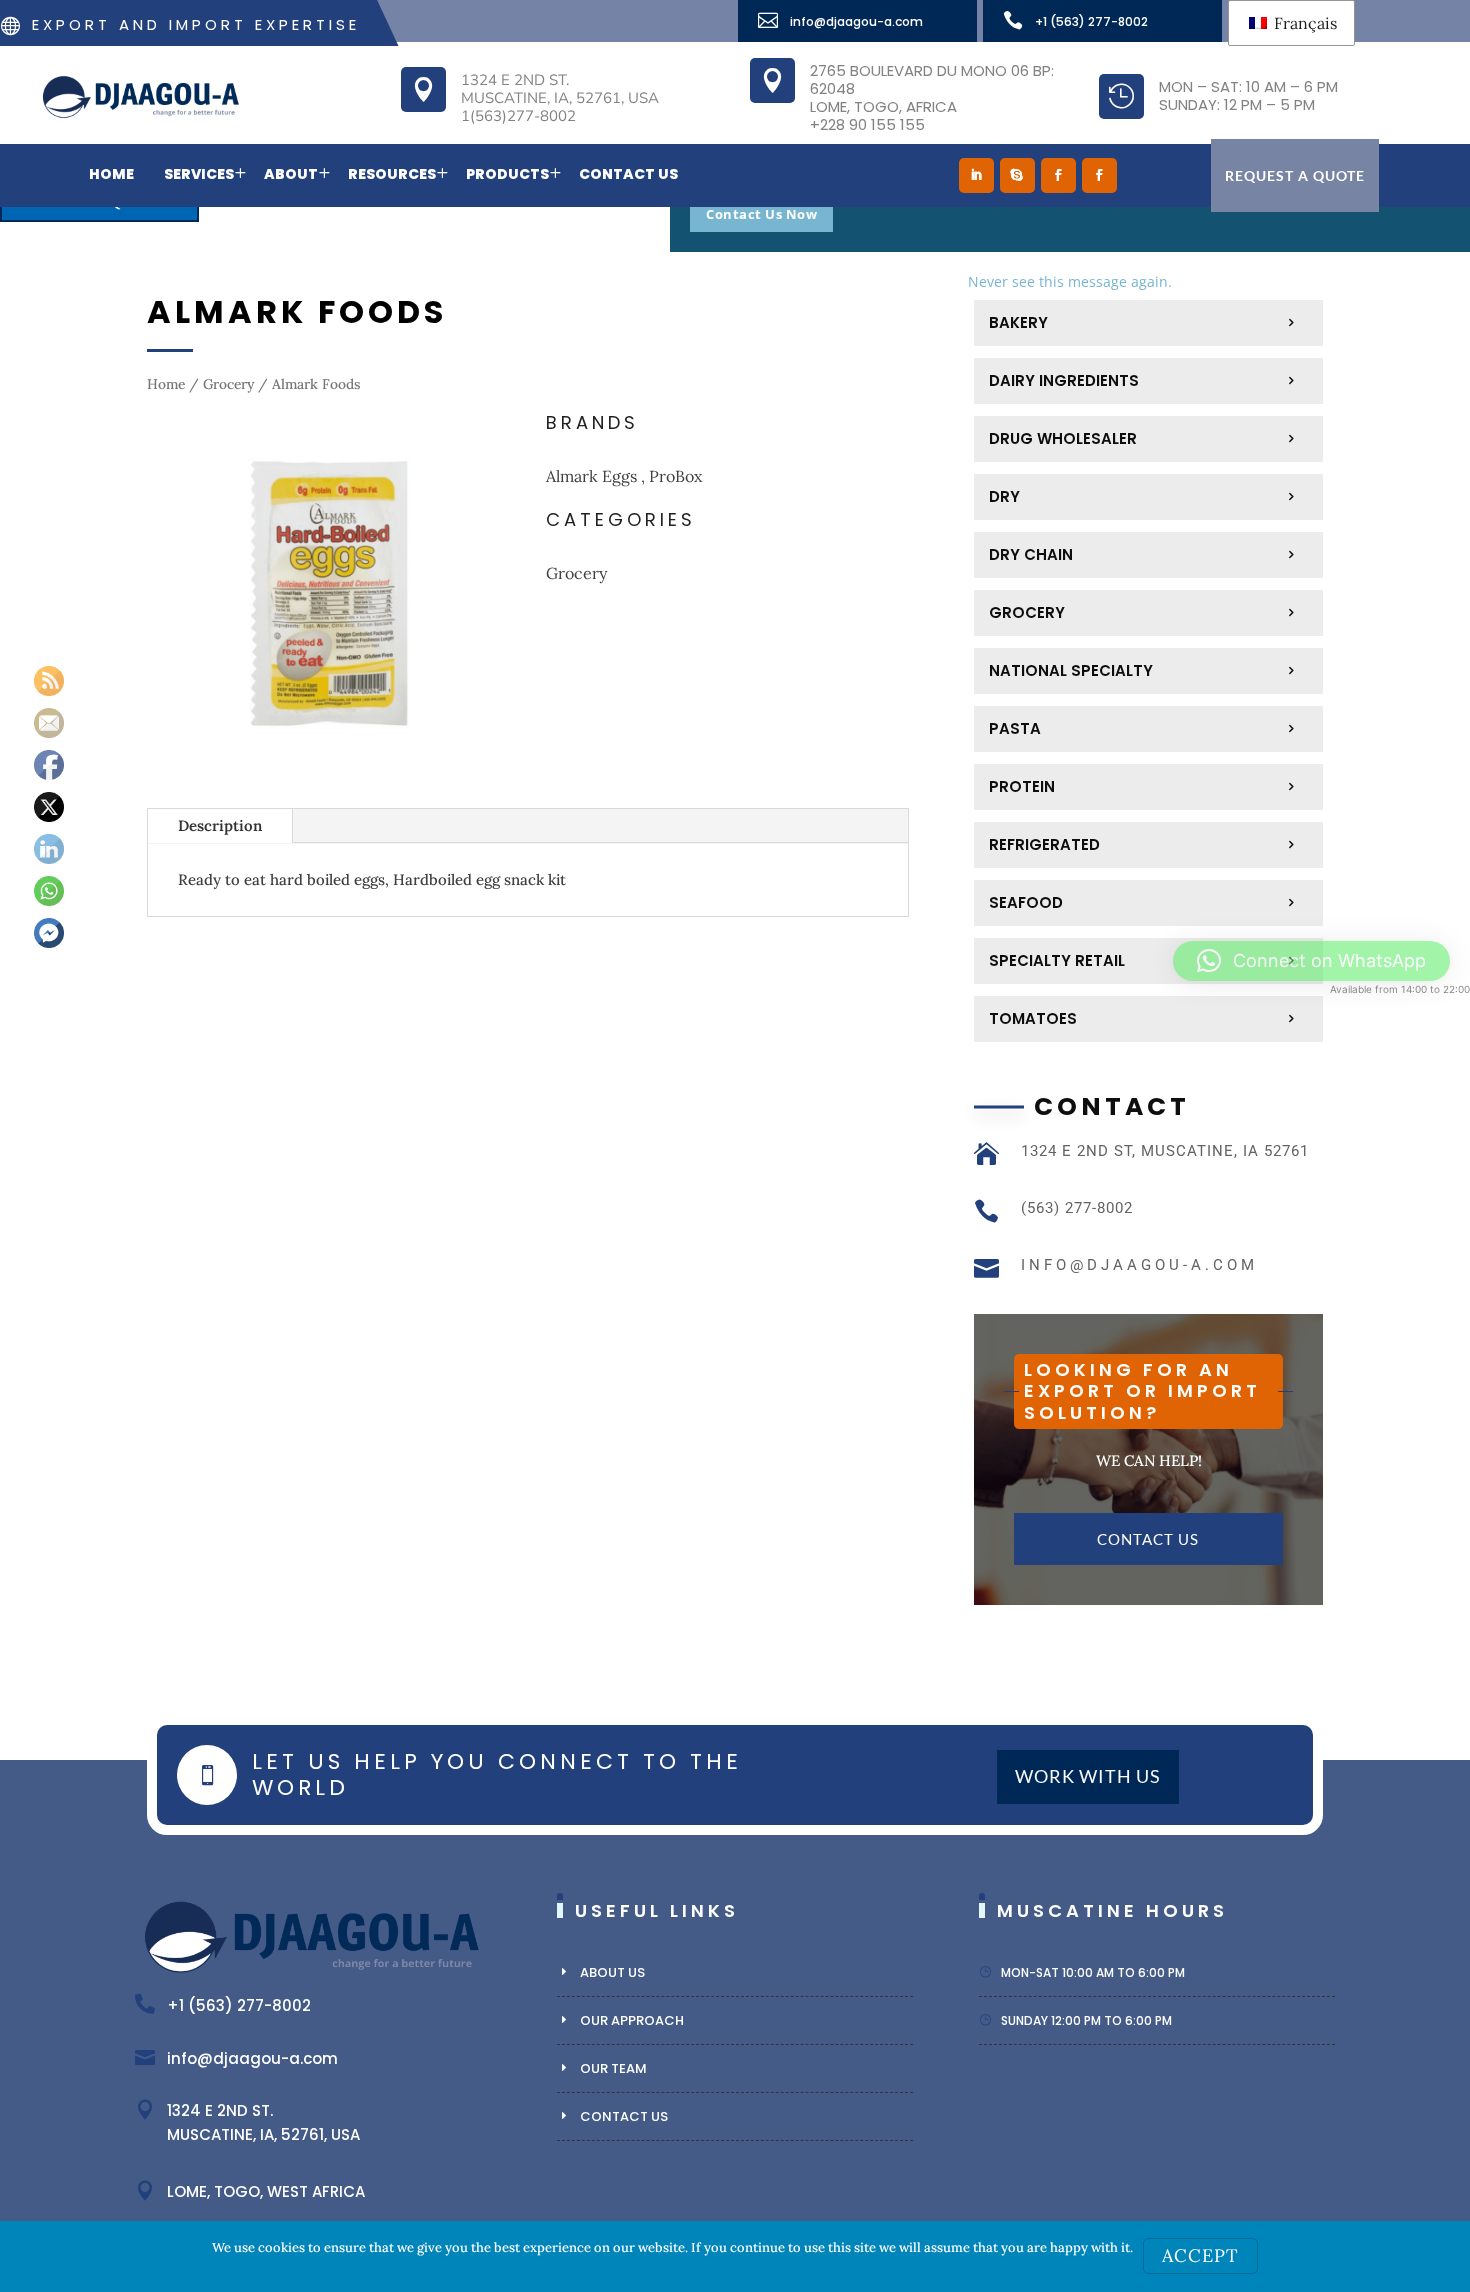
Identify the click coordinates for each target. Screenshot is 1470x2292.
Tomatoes (1033, 1018)
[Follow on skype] (1017, 175)
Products (507, 174)
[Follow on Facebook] (1058, 175)
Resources (392, 174)
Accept (1200, 2255)
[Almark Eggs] (329, 770)
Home (111, 174)
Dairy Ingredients (1064, 380)
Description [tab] (220, 825)
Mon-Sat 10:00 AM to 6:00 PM (1093, 1972)
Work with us (1088, 1777)
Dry (1004, 496)
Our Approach (632, 2020)
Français (1303, 23)
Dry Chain (1031, 554)
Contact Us (628, 174)
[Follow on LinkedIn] (976, 175)
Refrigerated (1044, 844)
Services (199, 174)
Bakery (1018, 322)
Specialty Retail (1057, 960)
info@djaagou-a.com (856, 21)
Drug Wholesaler (1063, 438)
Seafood (1026, 902)
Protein (1022, 786)
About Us (612, 1972)
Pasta (1015, 728)
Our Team (613, 2068)
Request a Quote (1295, 175)
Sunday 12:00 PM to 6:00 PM (1086, 2020)
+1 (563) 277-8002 (1091, 21)
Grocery (228, 384)
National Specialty (1071, 670)
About (291, 174)
